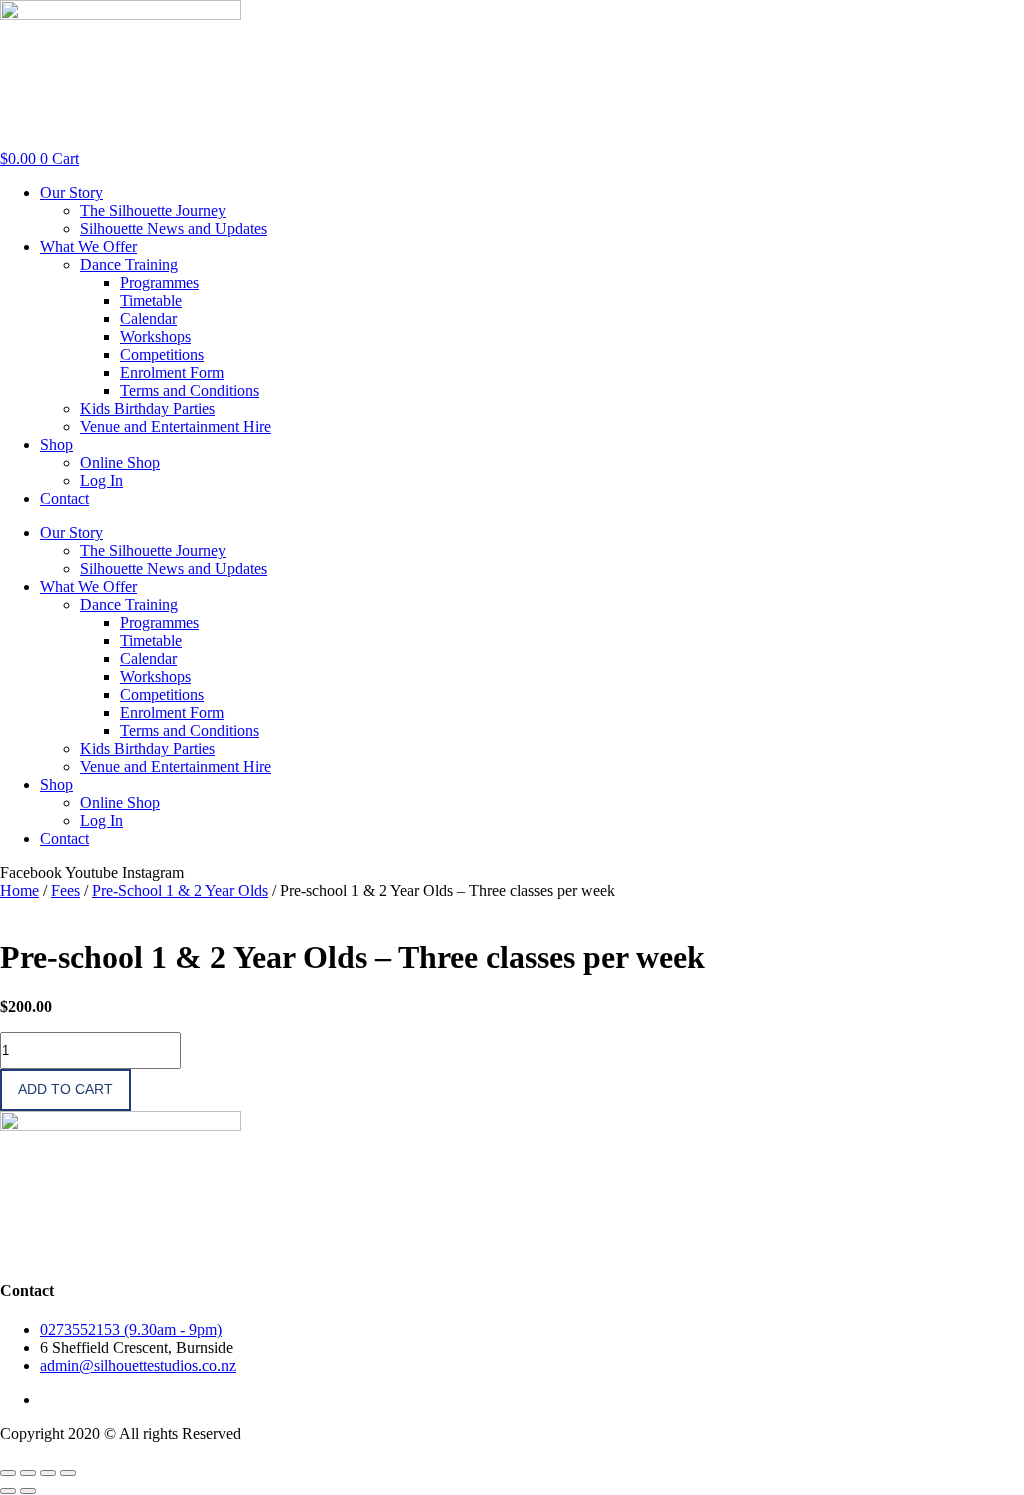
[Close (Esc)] (68, 1473)
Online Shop (120, 462)
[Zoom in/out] (8, 1473)
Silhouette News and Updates (173, 228)
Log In (101, 480)
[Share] (48, 1473)
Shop (56, 444)
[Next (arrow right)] (28, 1491)
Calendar (148, 318)
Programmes (159, 282)
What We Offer (88, 246)
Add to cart (65, 1089)
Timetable (151, 300)
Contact (64, 498)
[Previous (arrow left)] (8, 1491)
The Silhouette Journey (153, 210)
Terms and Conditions (189, 390)
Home (19, 890)
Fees (65, 890)
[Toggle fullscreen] (28, 1473)
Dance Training (129, 264)
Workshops (155, 336)
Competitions (162, 354)
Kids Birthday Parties (147, 408)
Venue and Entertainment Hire (175, 426)
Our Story (71, 192)
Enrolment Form (172, 372)
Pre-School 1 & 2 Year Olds (180, 890)
